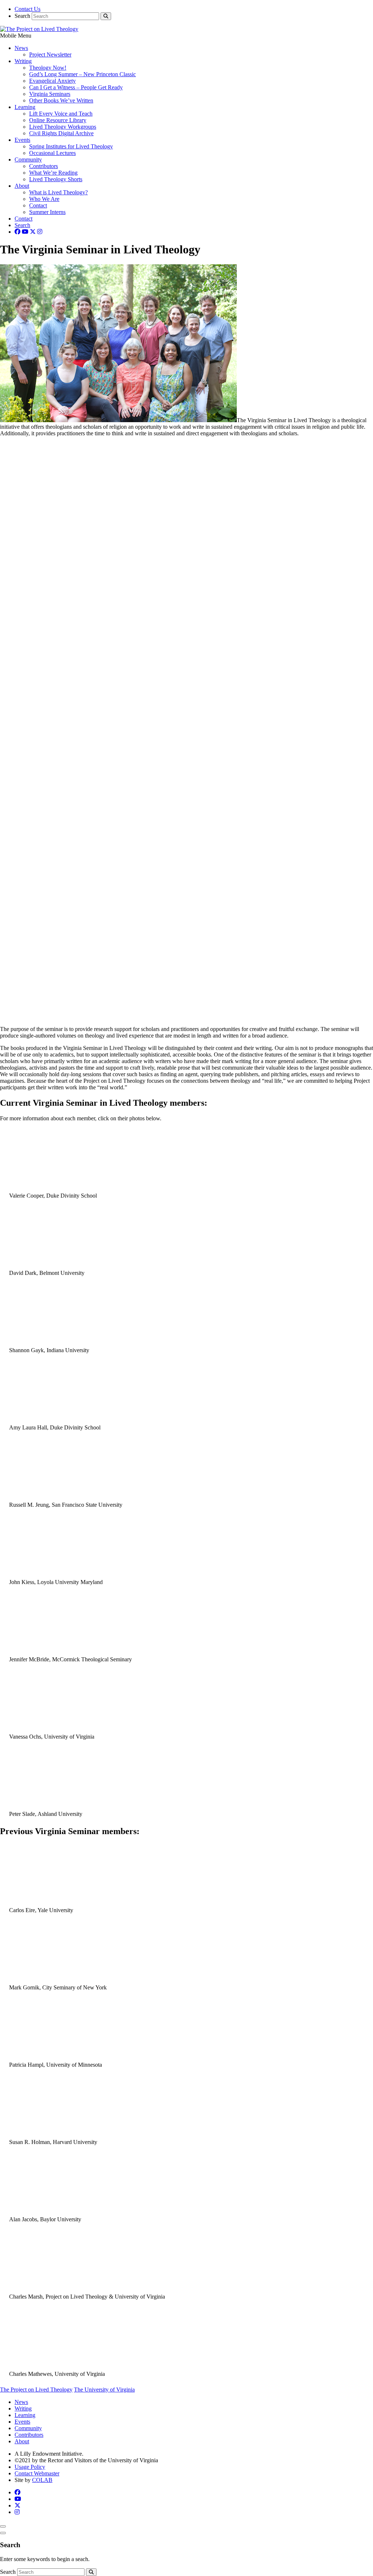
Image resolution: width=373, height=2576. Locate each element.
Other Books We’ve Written (61, 100)
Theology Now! (48, 68)
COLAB (42, 2480)
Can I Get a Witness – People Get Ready (76, 87)
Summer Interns (47, 212)
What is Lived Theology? (58, 192)
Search (22, 16)
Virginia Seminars (50, 94)
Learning (25, 107)
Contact (38, 205)
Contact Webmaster (37, 2473)
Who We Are (44, 199)
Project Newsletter (50, 55)
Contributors (44, 166)
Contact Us (28, 9)
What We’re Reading (53, 173)
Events (22, 140)
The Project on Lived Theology (36, 2390)
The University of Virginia (104, 2390)
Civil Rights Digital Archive (61, 133)
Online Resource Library (58, 120)
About (22, 186)
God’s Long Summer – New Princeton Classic (83, 74)
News (21, 48)
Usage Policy (30, 2467)
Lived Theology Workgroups (63, 127)
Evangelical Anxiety (52, 81)
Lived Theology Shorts (56, 179)
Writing (23, 61)
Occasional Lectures (52, 153)
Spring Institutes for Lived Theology (71, 146)
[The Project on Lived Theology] (39, 29)
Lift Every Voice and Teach (61, 114)
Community (28, 159)
